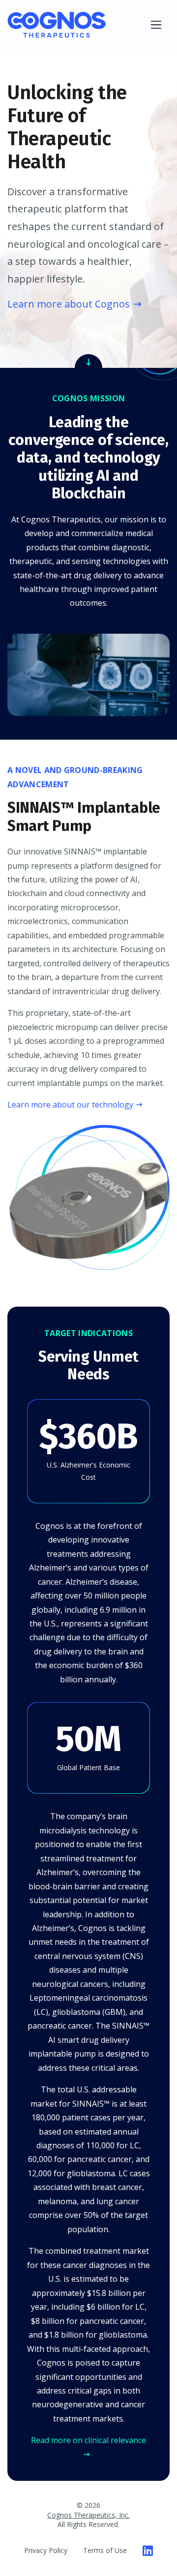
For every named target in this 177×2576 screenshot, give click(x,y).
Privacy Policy (46, 2550)
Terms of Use (105, 2550)
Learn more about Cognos (69, 304)
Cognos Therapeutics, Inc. (88, 2515)
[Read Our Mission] (88, 361)
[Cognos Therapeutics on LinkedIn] (148, 2550)
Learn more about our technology (70, 1105)
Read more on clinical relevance (88, 2440)
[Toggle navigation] (156, 25)
